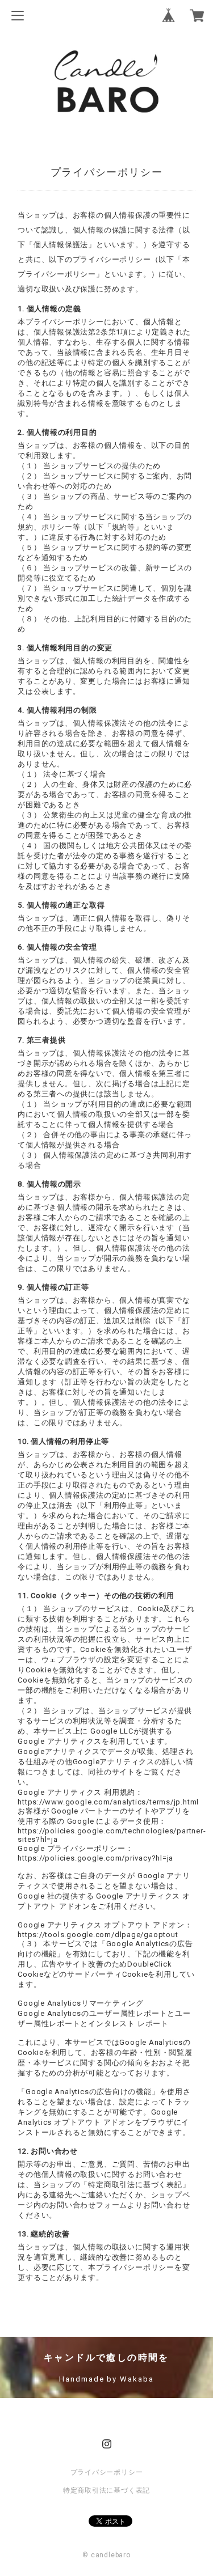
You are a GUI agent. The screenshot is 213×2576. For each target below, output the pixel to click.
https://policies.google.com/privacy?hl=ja (95, 1858)
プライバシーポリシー (107, 2472)
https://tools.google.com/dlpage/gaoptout (98, 1935)
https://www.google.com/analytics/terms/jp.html (108, 1802)
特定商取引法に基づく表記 (106, 2490)
